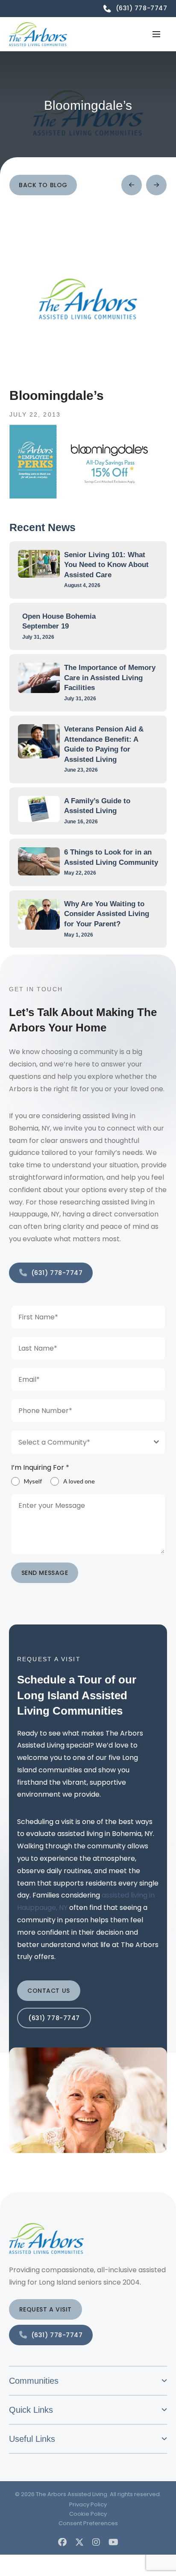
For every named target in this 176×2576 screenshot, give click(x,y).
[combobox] (88, 1442)
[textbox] (80, 1442)
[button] (156, 34)
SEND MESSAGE (45, 1573)
